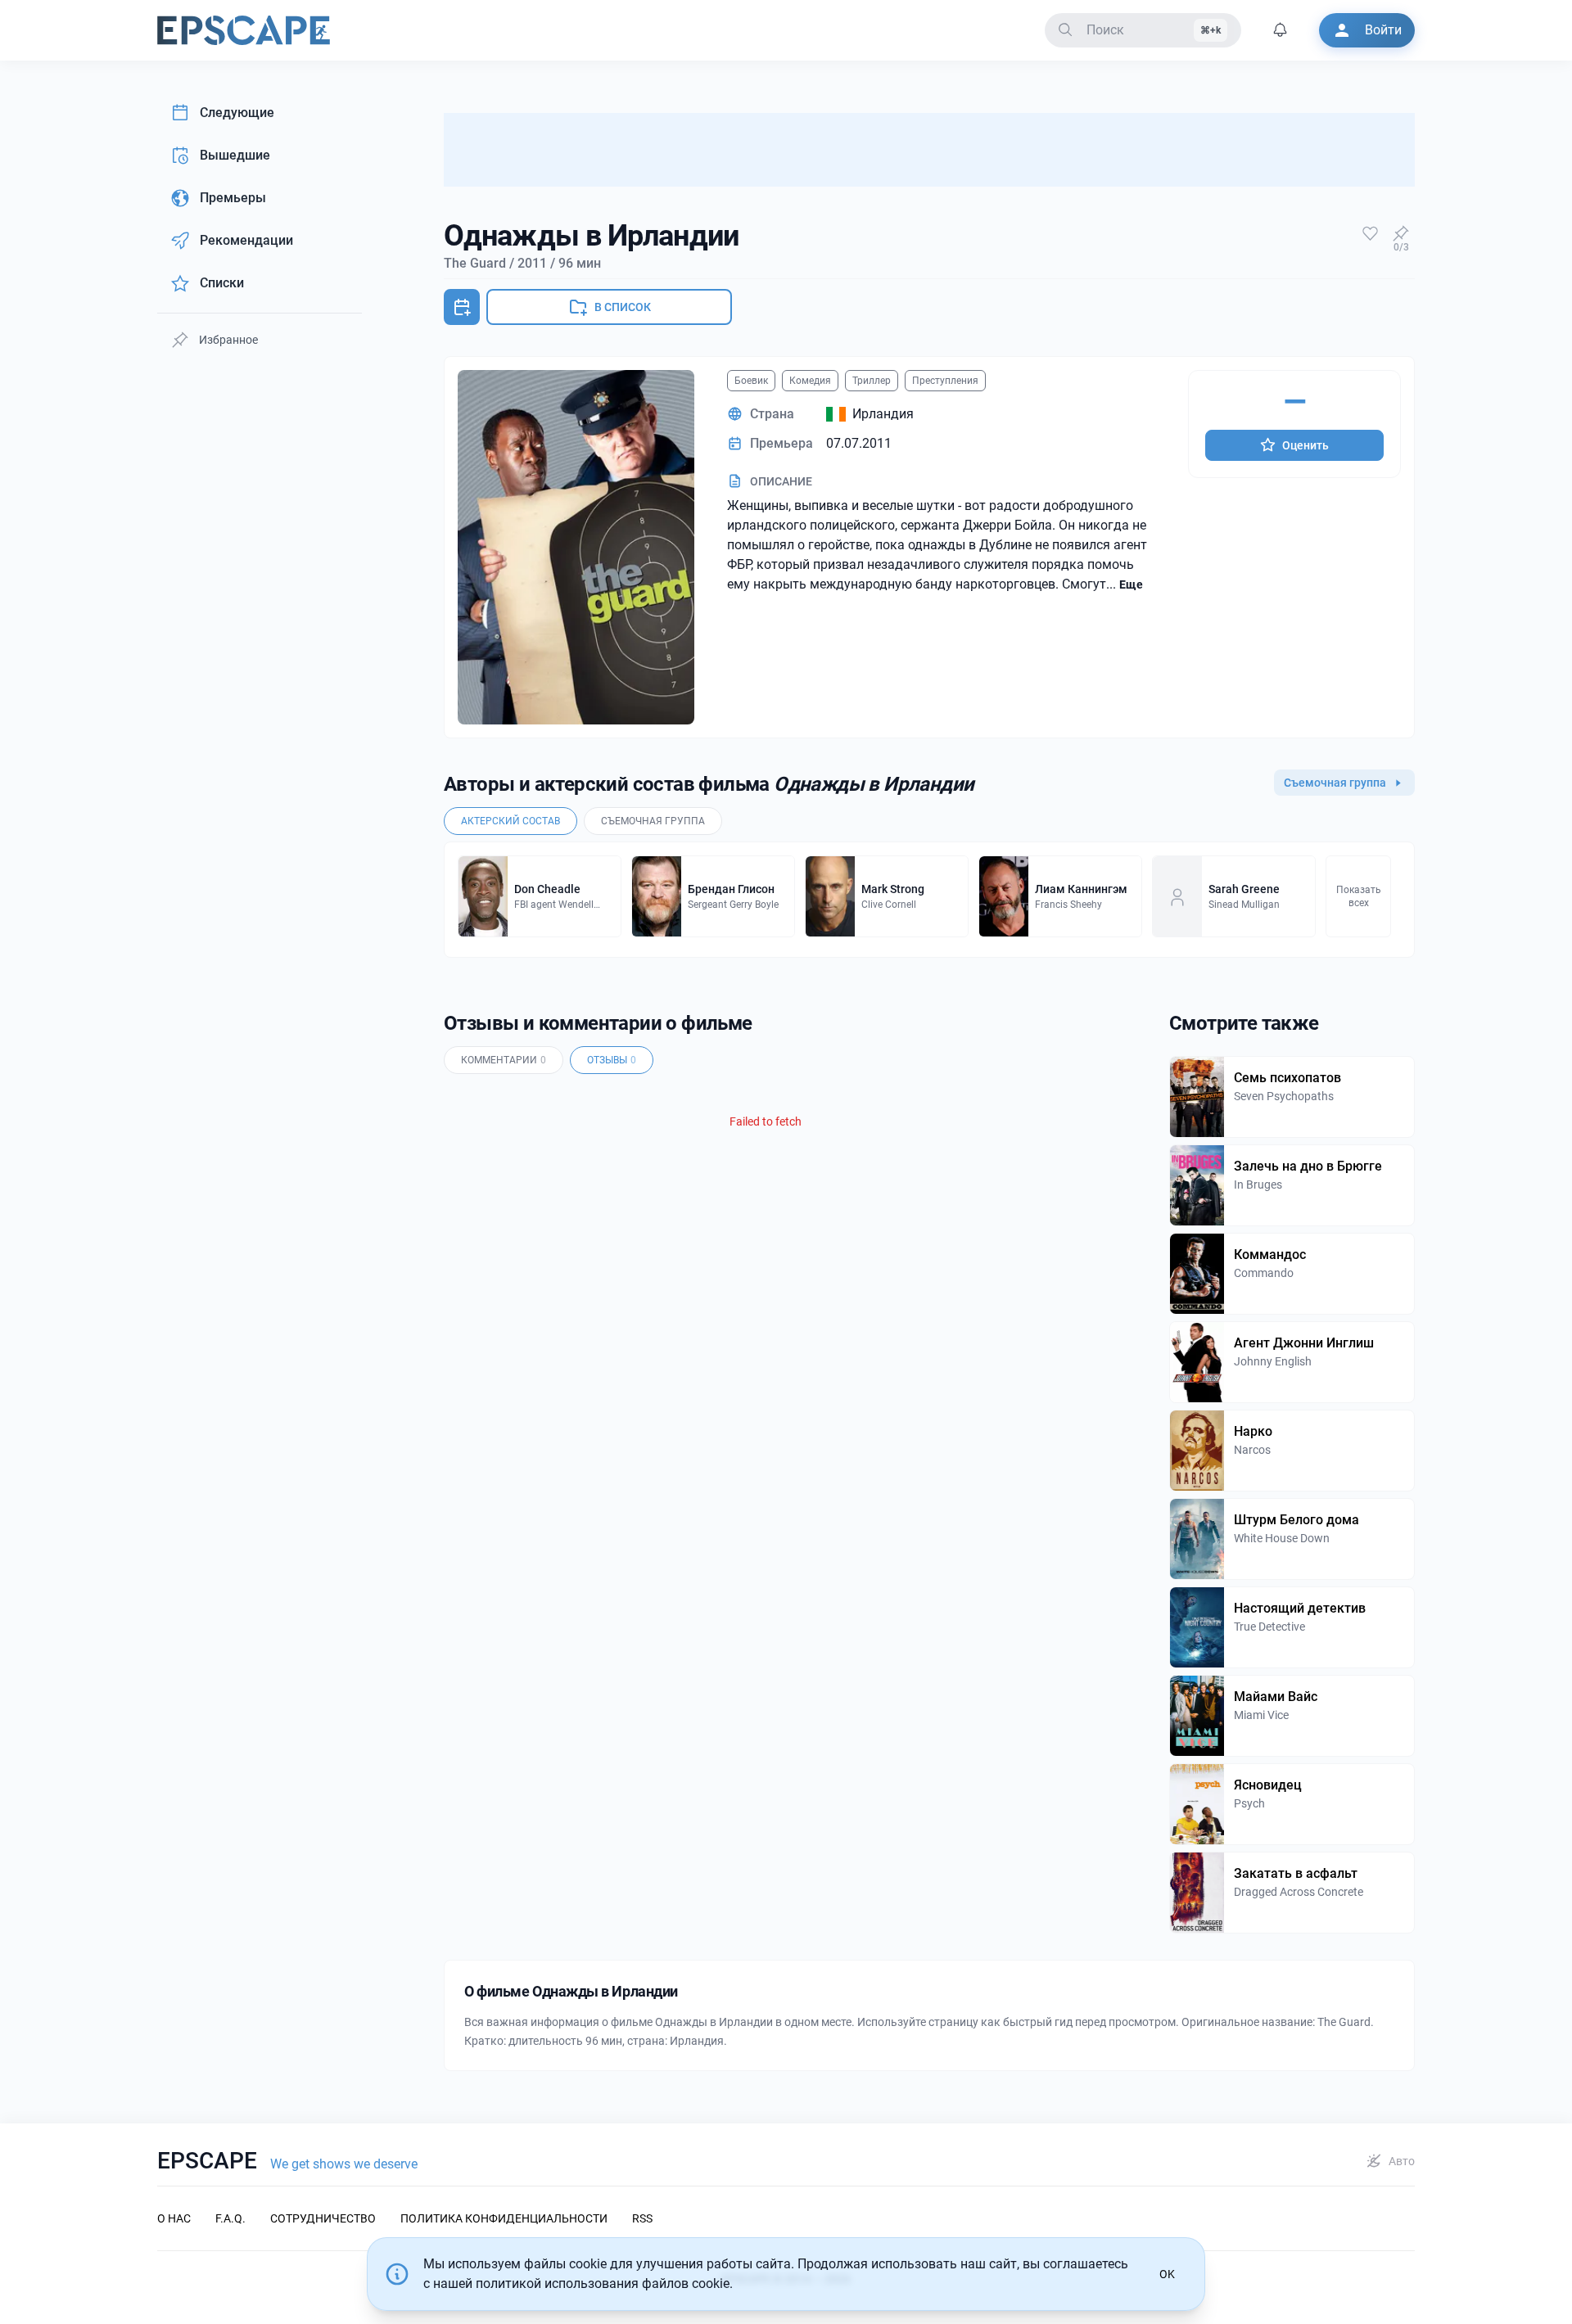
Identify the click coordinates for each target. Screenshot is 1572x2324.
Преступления (945, 381)
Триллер (872, 381)
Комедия (810, 381)
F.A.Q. (230, 2218)
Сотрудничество (323, 2218)
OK (1167, 2274)
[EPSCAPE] (244, 30)
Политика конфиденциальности (504, 2218)
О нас (174, 2218)
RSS (642, 2218)
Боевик (751, 381)
